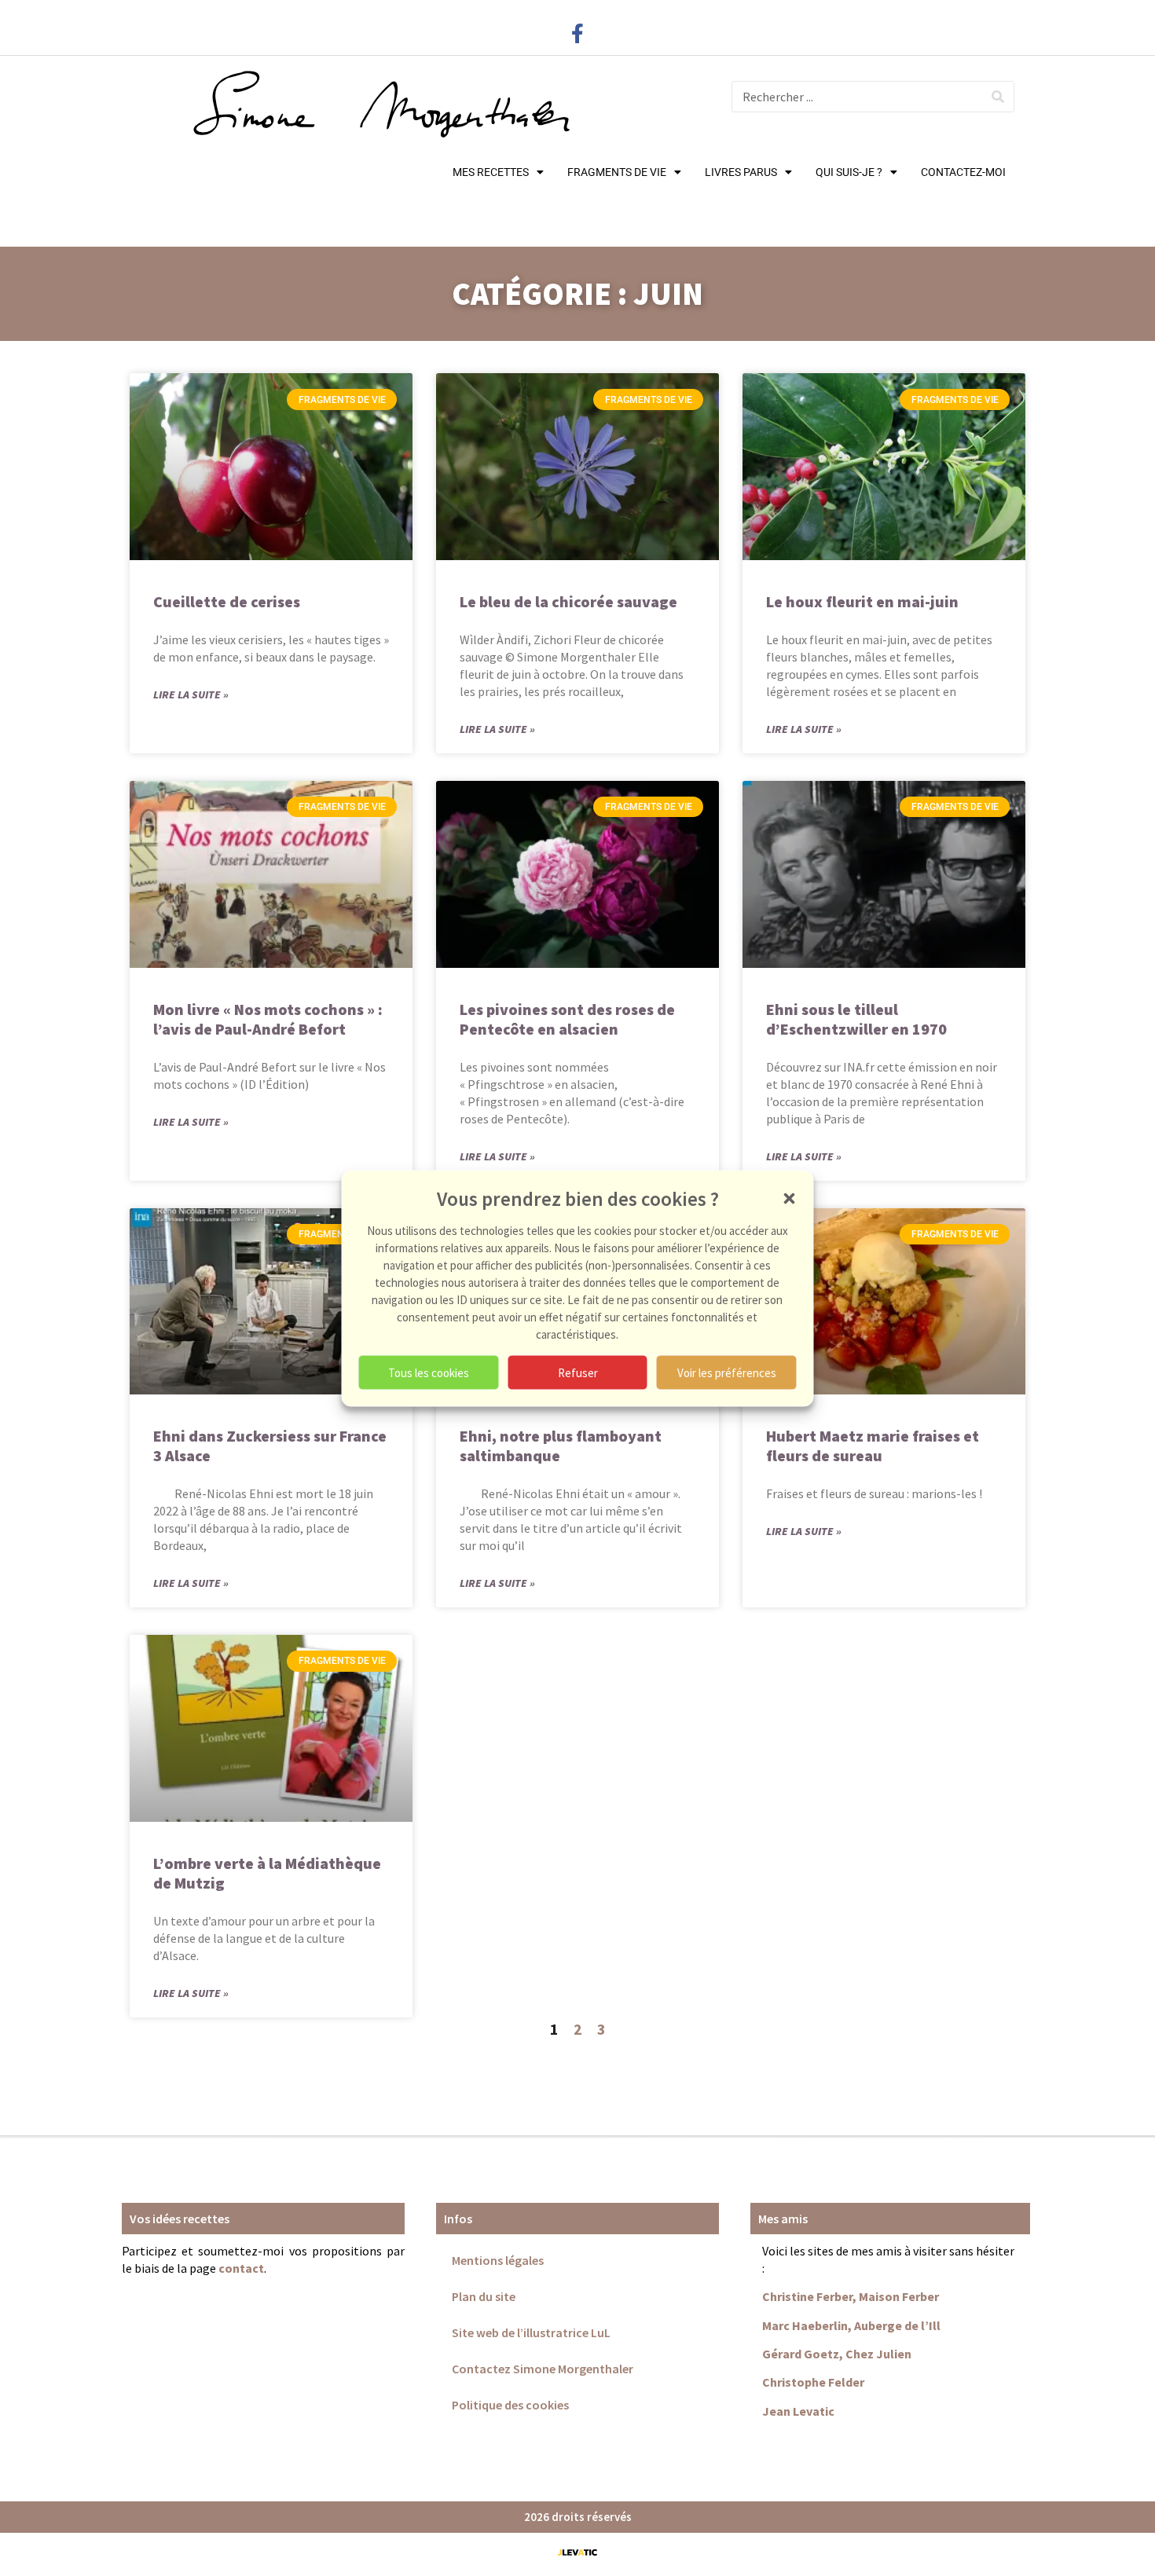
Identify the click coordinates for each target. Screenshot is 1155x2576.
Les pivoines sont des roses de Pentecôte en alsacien (567, 1019)
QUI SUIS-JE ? (849, 172)
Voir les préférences (727, 1372)
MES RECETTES (491, 172)
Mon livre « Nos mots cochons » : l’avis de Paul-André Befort (268, 1019)
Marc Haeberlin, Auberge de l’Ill (851, 2325)
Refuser (578, 1372)
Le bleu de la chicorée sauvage (568, 601)
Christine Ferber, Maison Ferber (851, 2296)
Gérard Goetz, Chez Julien (837, 2354)
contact (241, 2268)
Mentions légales (498, 2260)
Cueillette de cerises (227, 601)
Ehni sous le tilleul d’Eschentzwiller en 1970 (856, 1019)
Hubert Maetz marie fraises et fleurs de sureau (873, 1446)
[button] (790, 1198)
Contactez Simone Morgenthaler (543, 2369)
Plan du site (484, 2296)
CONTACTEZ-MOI (963, 172)
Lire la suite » (191, 694)
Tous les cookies (429, 1372)
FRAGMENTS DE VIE (617, 172)
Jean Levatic (798, 2411)
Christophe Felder (813, 2382)
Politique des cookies (510, 2405)
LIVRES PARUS (741, 172)
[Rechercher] (998, 97)
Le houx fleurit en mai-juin (862, 601)
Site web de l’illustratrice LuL (531, 2332)
